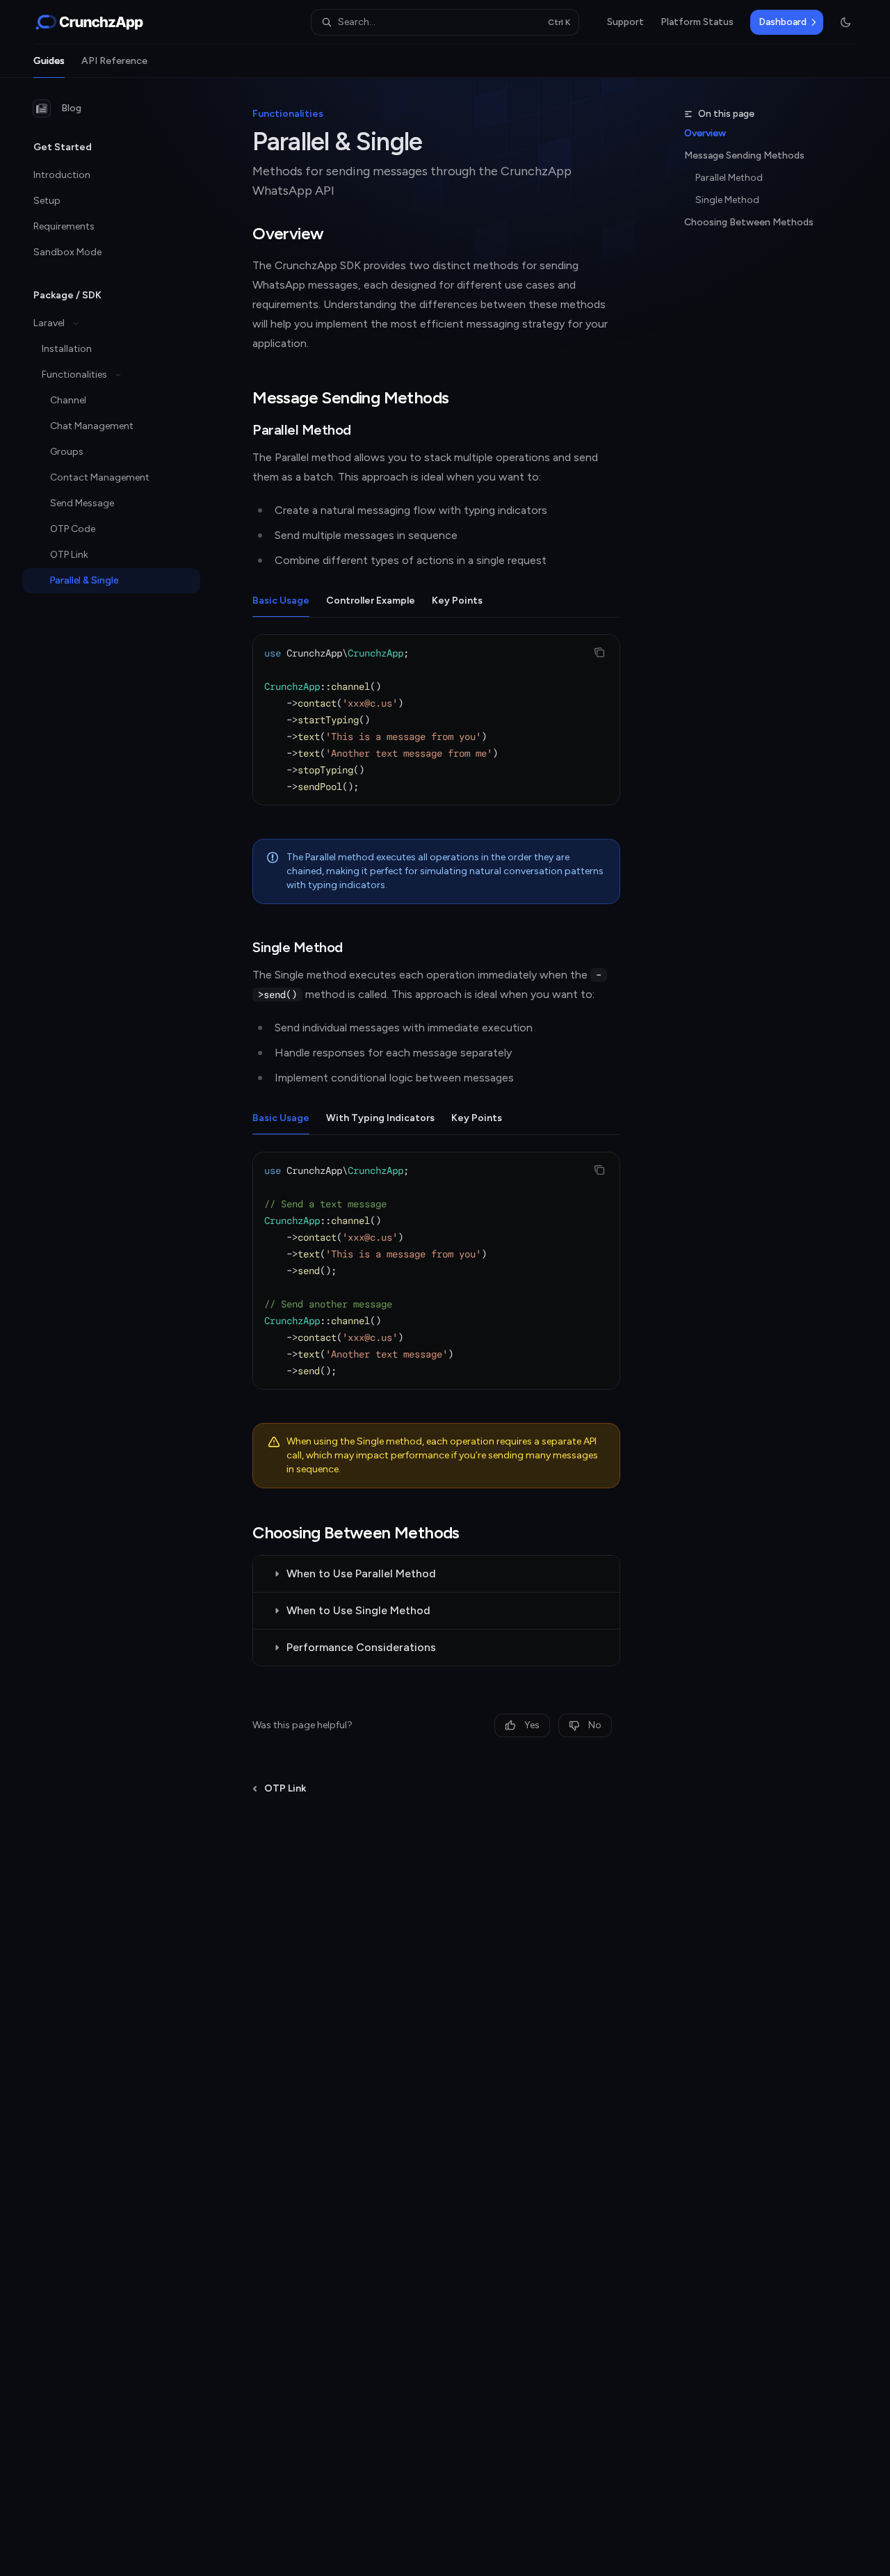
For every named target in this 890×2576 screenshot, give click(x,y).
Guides (49, 61)
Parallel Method (729, 178)
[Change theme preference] (845, 22)
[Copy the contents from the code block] (599, 652)
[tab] (281, 600)
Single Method (727, 200)
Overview (705, 133)
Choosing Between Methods (749, 222)
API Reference (114, 61)
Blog (71, 108)
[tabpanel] (436, 731)
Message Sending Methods (744, 155)
